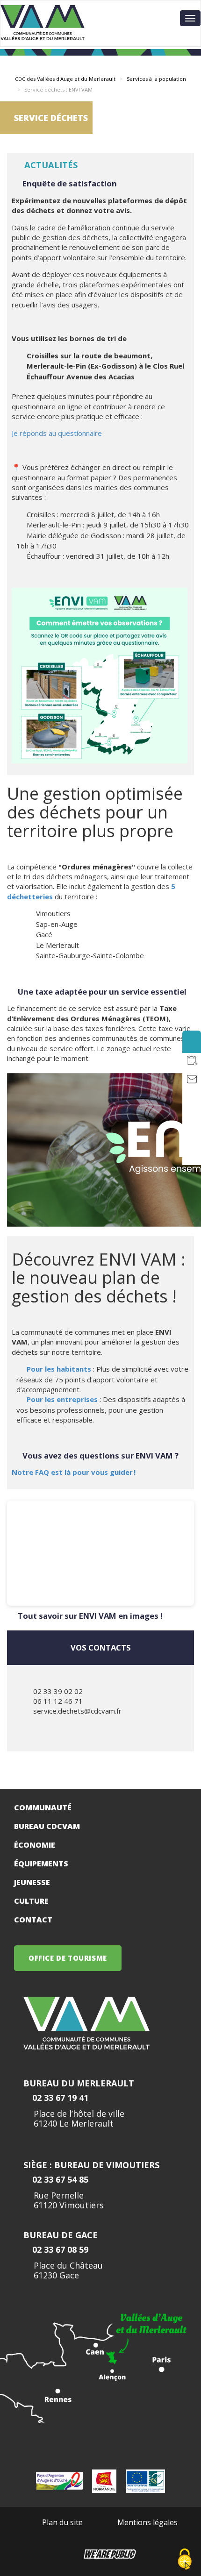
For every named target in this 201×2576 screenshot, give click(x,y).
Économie (35, 1845)
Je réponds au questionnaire (57, 433)
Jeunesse (32, 1882)
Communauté (43, 1807)
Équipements (41, 1864)
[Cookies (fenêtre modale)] (185, 2560)
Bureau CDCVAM (47, 1826)
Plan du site (62, 2522)
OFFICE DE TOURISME (68, 1958)
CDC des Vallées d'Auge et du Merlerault (65, 79)
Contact (33, 1920)
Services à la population (156, 79)
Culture (31, 1901)
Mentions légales (147, 2522)
